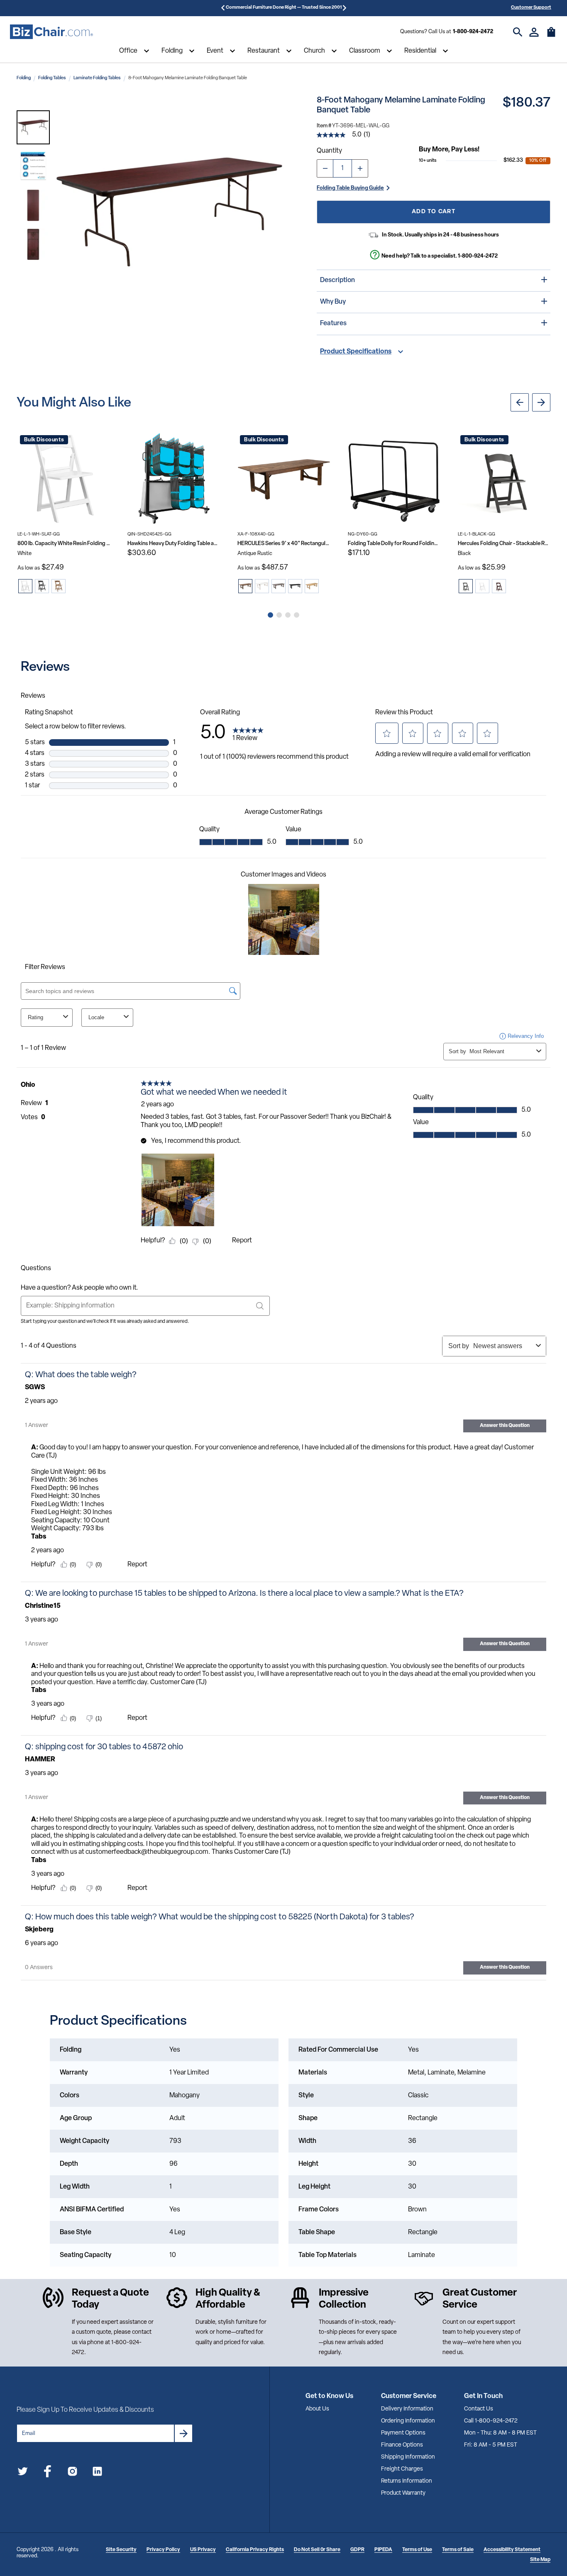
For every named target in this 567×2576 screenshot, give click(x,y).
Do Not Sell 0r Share (317, 2550)
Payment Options (403, 2433)
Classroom (365, 51)
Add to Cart (434, 212)
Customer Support (531, 8)
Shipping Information (408, 2457)
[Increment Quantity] (360, 168)
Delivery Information (407, 2409)
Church (314, 51)
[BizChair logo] (51, 32)
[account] (534, 32)
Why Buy (333, 302)
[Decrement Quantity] (325, 168)
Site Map (540, 2560)
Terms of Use (417, 2550)
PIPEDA (383, 2550)
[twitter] (23, 2473)
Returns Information (407, 2481)
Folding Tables (52, 78)
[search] (518, 32)
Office (128, 51)
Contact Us (479, 2409)
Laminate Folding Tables (97, 78)
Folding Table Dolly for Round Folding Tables (394, 544)
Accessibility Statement (512, 2550)
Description (337, 280)
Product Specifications (356, 352)
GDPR (357, 2550)
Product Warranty (403, 2493)
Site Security (121, 2550)
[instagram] (72, 2473)
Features (333, 324)
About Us (317, 2409)
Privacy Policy (163, 2550)
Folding (172, 51)
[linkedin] (97, 2473)
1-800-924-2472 (473, 32)
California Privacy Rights (255, 2550)
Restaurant (264, 51)
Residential (420, 51)
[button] (33, 127)
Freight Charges (402, 2469)
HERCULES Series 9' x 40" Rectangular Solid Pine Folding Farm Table (284, 544)
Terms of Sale (458, 2550)
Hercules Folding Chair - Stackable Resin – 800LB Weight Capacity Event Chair (504, 544)
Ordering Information (408, 2421)
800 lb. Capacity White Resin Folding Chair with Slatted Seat (64, 544)
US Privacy (203, 2550)
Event (215, 51)
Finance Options (402, 2445)
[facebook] (48, 2473)
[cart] (551, 36)
